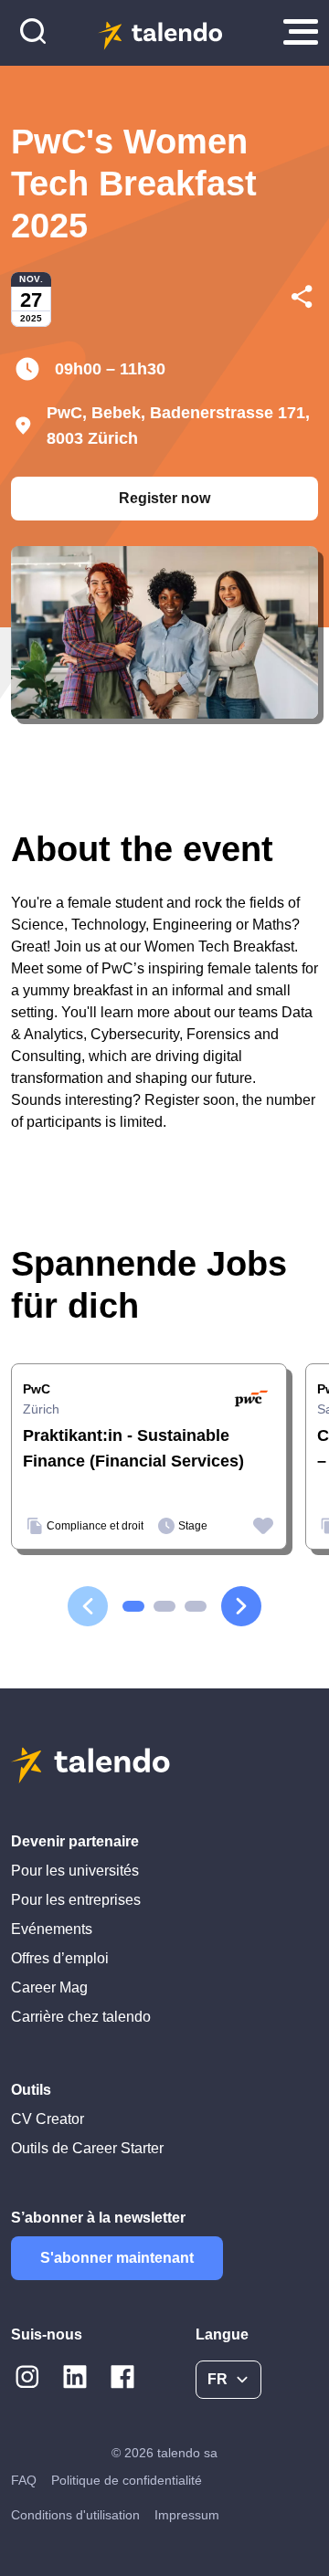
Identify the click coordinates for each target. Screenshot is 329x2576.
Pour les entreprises (76, 1900)
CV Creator (48, 2119)
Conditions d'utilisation (75, 2515)
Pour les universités (75, 1871)
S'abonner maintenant (117, 2258)
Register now (164, 498)
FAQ (24, 2480)
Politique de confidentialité (127, 2480)
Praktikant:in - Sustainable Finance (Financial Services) (133, 1448)
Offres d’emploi (60, 1958)
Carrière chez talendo (81, 2017)
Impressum (187, 2515)
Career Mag (49, 1987)
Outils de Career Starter (87, 2148)
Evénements (52, 1929)
